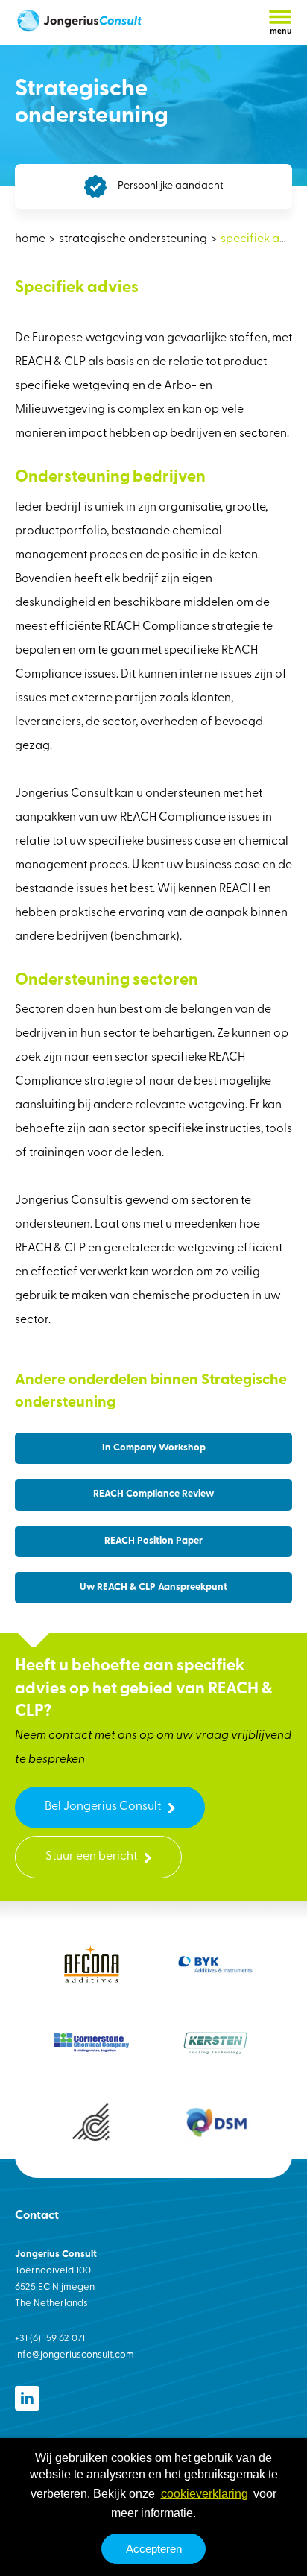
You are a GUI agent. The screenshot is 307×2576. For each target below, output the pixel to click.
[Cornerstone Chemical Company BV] (92, 2043)
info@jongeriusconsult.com (75, 2355)
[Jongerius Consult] (78, 23)
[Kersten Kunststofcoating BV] (215, 2043)
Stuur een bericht (91, 1857)
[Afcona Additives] (92, 1964)
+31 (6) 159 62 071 (50, 2339)
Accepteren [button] (154, 2549)
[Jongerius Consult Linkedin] (27, 2398)
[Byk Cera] (215, 1964)
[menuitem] (31, 239)
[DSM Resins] (215, 2122)
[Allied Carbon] (92, 2122)
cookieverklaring (205, 2494)
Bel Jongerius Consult (103, 1807)
